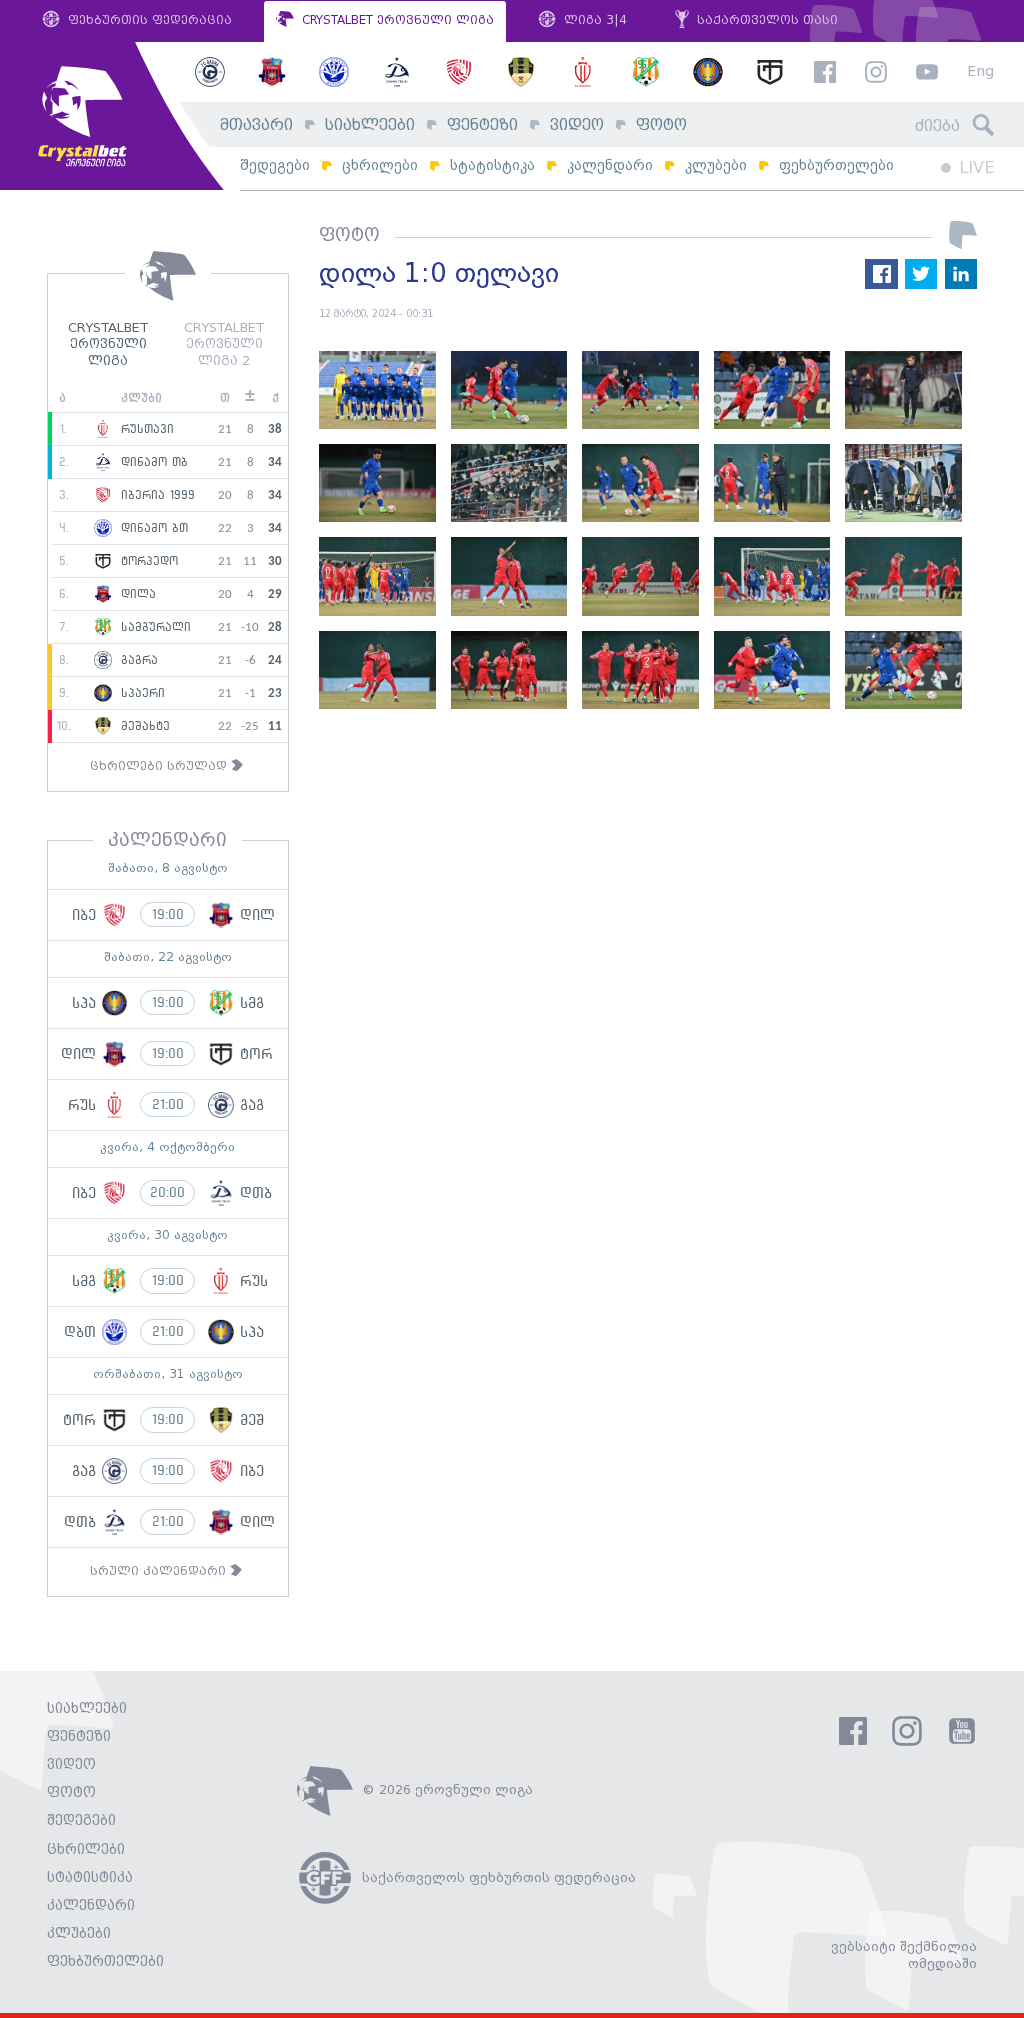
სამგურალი (153, 628)
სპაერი (140, 694)
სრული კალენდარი (160, 1571)
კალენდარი (610, 166)
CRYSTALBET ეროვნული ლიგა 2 (224, 345)
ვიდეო (577, 125)
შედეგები (275, 166)
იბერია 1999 (155, 496)
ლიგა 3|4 (593, 20)
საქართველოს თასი (765, 20)
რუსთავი (145, 430)
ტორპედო (147, 562)
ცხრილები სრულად (160, 766)
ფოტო (661, 125)
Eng (980, 72)
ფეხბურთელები (836, 166)
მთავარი (256, 125)
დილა (136, 595)
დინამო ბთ (152, 529)
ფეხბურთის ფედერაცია (148, 20)
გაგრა (137, 661)
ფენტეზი (482, 125)
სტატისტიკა (492, 166)
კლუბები (716, 166)
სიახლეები (370, 125)
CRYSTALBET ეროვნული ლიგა (396, 20)
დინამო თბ (152, 463)
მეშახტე (143, 727)
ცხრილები (380, 166)
